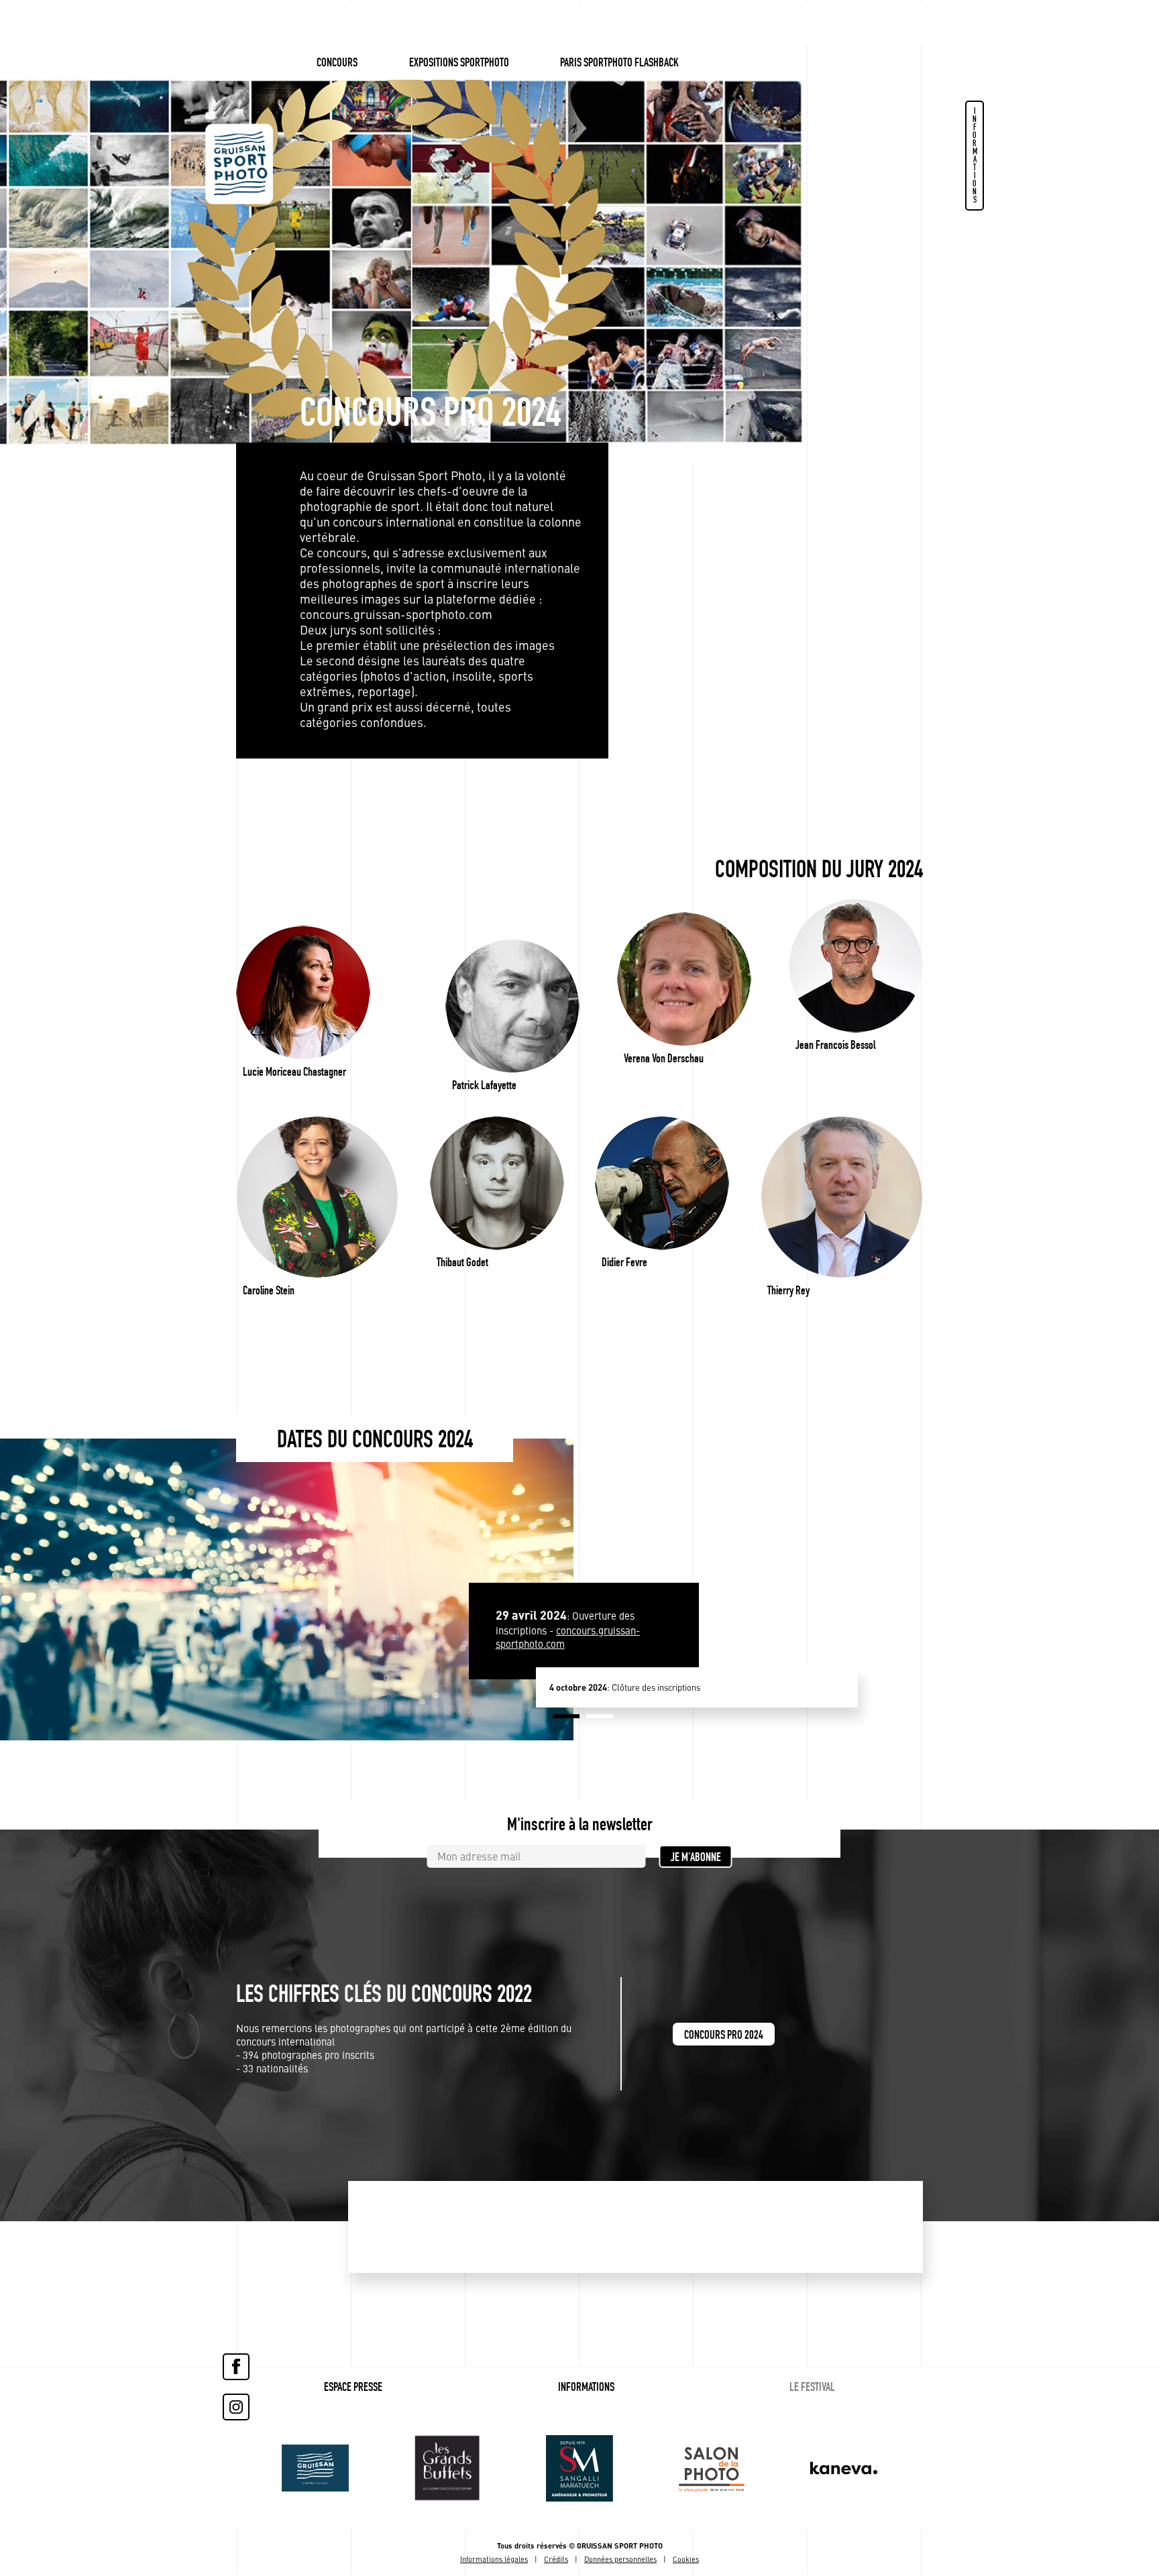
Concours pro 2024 (724, 2035)
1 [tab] (566, 1716)
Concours (337, 62)
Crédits (556, 2560)
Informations (975, 155)
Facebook (236, 2367)
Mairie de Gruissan (315, 2468)
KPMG (844, 2468)
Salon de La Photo (579, 2468)
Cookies (686, 2560)
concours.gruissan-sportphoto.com (396, 616)
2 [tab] (600, 1716)
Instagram (236, 2407)
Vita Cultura (712, 2468)
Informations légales (494, 2560)
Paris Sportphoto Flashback (619, 62)
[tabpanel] (663, 1659)
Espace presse (353, 2387)
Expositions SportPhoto (459, 62)
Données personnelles (620, 2560)
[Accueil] (239, 154)
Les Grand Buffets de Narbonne (447, 2468)
